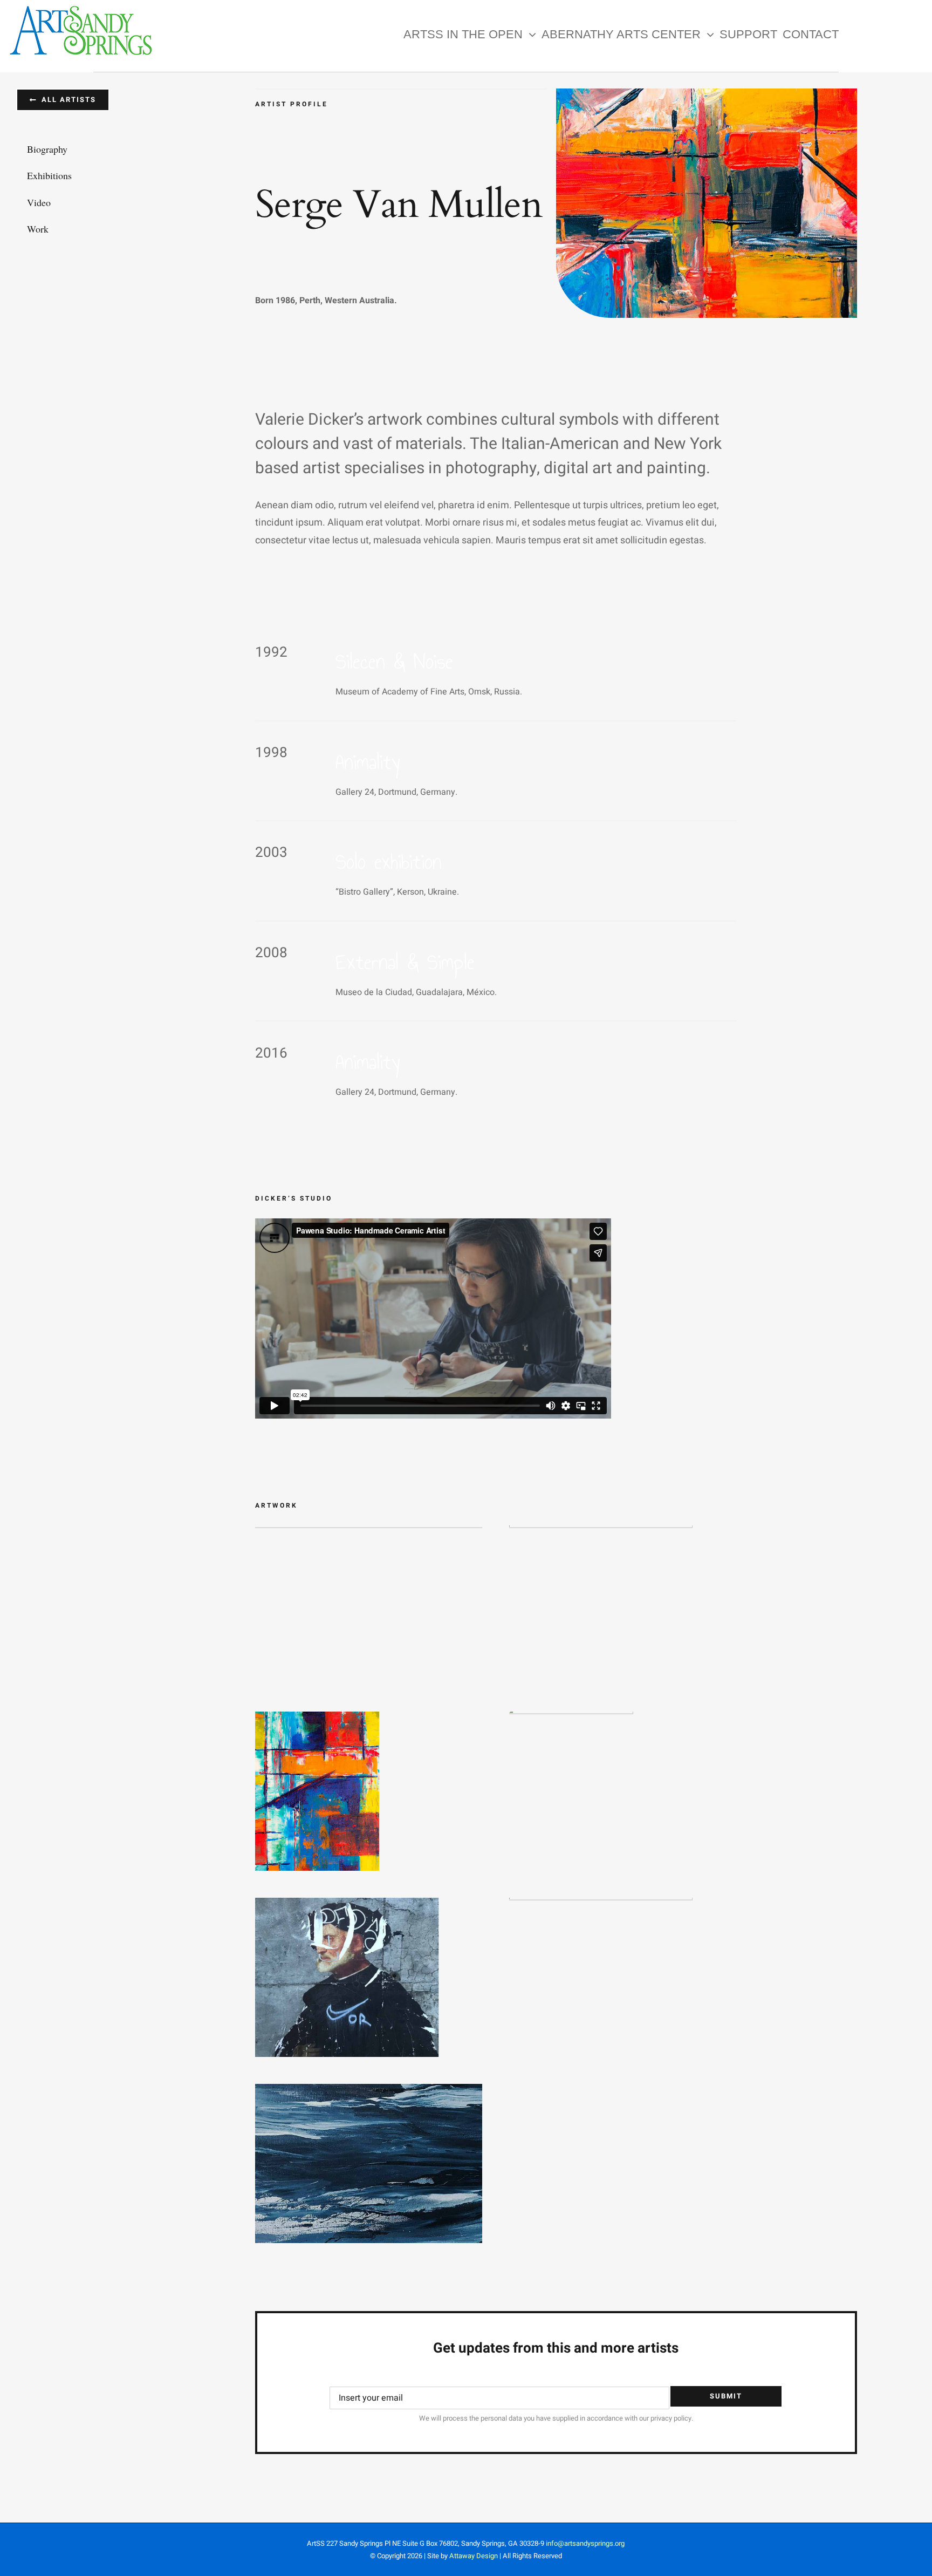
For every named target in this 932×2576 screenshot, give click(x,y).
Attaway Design (474, 2556)
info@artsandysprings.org (585, 2543)
